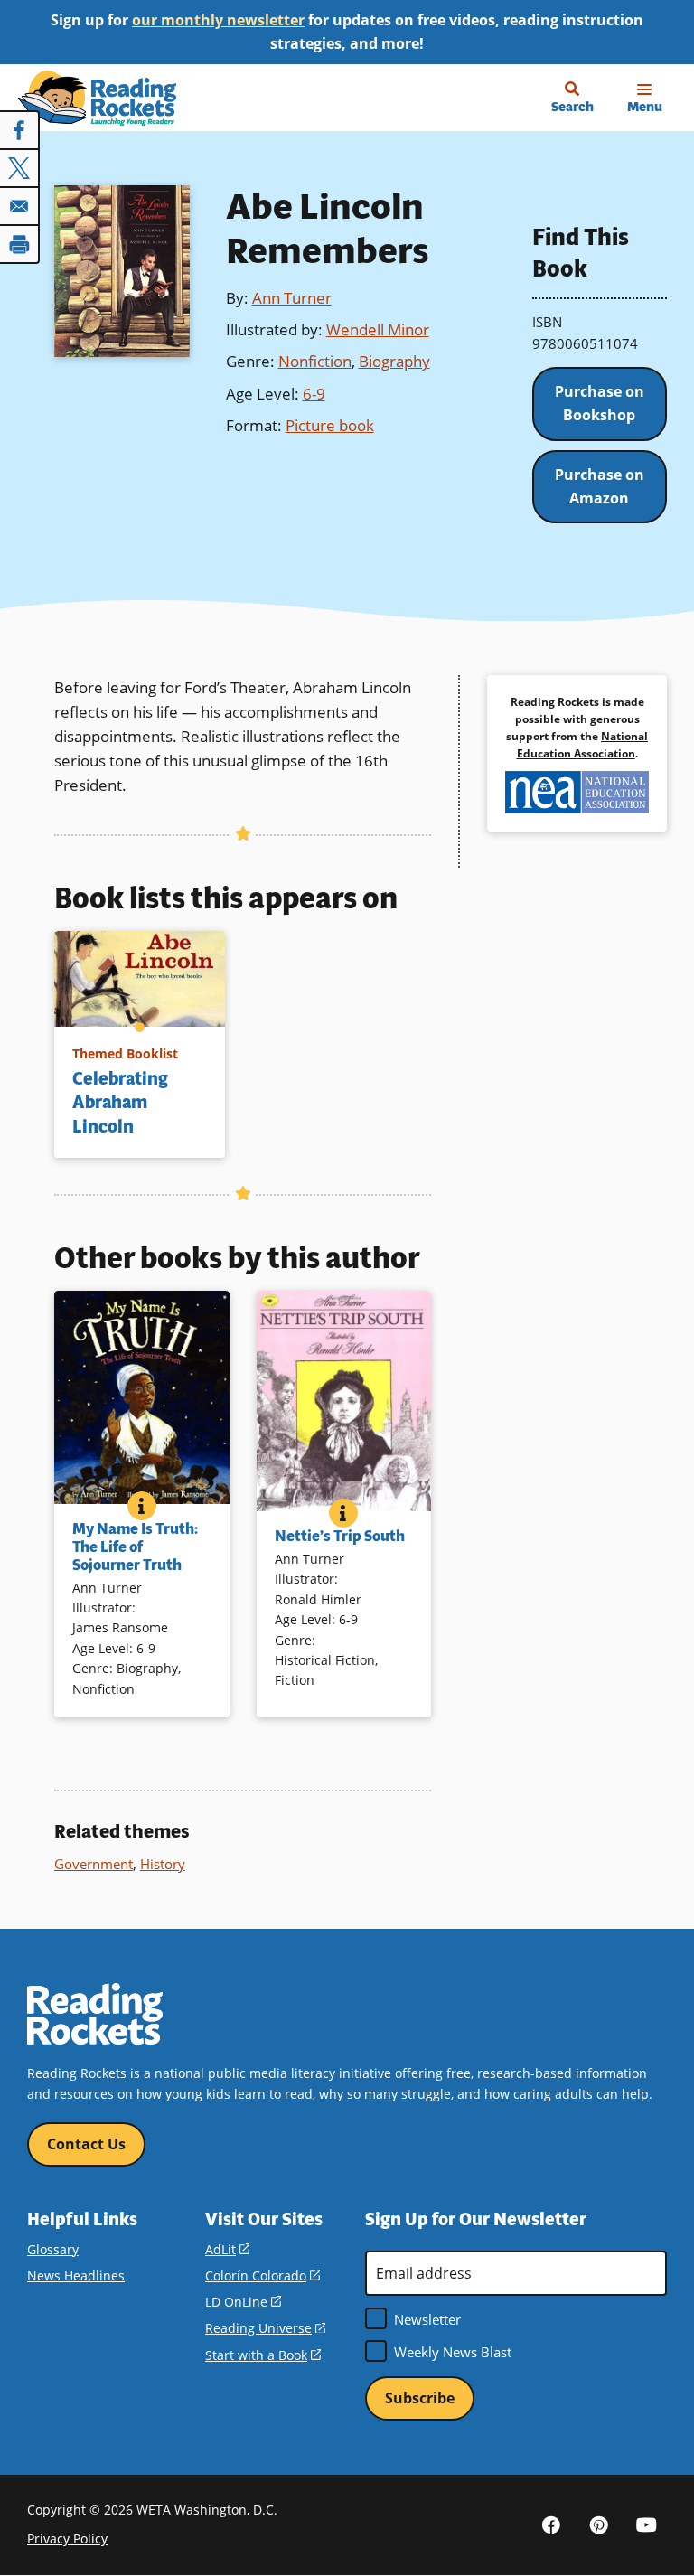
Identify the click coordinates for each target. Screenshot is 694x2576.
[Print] (20, 244)
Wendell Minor (378, 329)
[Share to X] (20, 168)
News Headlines (76, 2275)
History (163, 1864)
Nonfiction (315, 361)
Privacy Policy (67, 2538)
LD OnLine (243, 2302)
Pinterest (599, 2524)
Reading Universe (265, 2328)
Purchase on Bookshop (600, 403)
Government (94, 1864)
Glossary (53, 2249)
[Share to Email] (20, 206)
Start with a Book (263, 2355)
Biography (394, 361)
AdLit (227, 2249)
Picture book (330, 425)
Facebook (551, 2524)
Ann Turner (292, 298)
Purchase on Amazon (600, 486)
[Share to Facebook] (20, 130)
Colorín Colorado (263, 2275)
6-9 (314, 394)
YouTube (647, 2524)
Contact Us (86, 2144)
